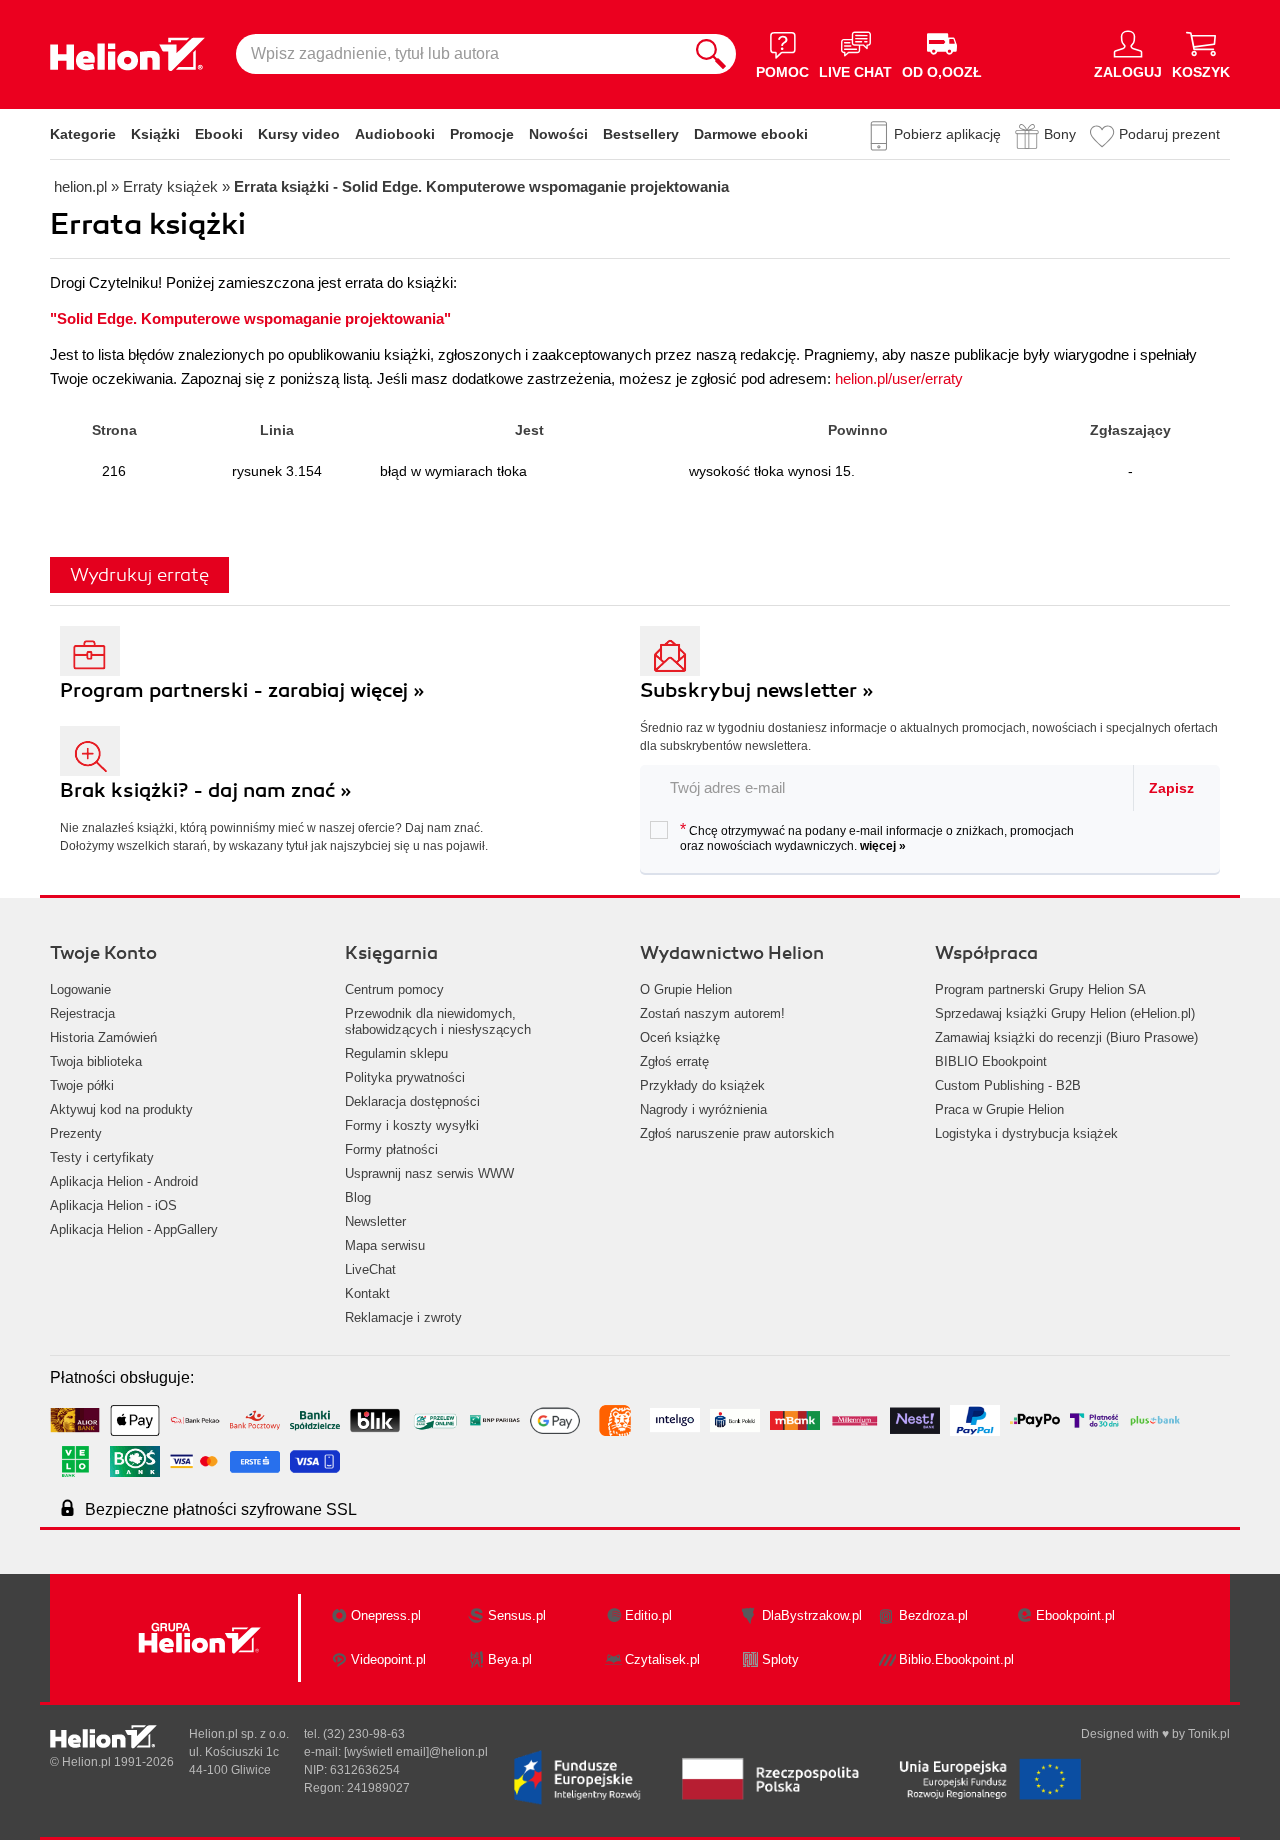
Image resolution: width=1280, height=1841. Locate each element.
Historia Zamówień (103, 1037)
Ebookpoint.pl (1075, 1615)
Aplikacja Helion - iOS (113, 1205)
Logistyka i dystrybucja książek (1026, 1133)
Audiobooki (395, 134)
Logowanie (80, 989)
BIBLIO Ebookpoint (991, 1061)
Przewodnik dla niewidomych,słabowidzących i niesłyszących (438, 1021)
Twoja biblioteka (96, 1061)
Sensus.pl (517, 1615)
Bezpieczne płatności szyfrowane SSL (221, 1509)
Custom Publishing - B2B (1008, 1085)
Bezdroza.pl (933, 1615)
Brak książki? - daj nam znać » (206, 790)
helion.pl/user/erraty (899, 378)
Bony (1060, 134)
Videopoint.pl (388, 1659)
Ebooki (219, 134)
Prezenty (76, 1133)
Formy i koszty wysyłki (412, 1125)
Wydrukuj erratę (139, 575)
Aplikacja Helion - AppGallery (134, 1229)
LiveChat (370, 1269)
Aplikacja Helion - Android (124, 1181)
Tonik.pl (1209, 1734)
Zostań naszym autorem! (712, 1013)
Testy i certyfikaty (102, 1157)
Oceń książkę (680, 1037)
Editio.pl (648, 1615)
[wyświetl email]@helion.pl (416, 1752)
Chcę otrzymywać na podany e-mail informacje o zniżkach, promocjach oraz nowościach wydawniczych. (877, 837)
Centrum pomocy (394, 989)
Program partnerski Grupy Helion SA (1040, 989)
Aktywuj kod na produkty (121, 1109)
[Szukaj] (711, 54)
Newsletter (375, 1221)
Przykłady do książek (702, 1085)
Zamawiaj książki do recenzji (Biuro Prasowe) (1066, 1037)
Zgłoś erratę (674, 1061)
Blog (358, 1197)
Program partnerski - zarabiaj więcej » (242, 690)
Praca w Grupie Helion (999, 1109)
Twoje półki (82, 1085)
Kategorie (83, 134)
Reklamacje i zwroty (403, 1317)
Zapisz (1171, 788)
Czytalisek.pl (662, 1659)
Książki (155, 134)
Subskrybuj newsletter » (757, 690)
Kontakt (367, 1293)
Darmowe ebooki (751, 134)
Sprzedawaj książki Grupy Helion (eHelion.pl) (1065, 1013)
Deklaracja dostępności (412, 1101)
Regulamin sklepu (396, 1053)
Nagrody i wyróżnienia (703, 1109)
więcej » (883, 846)
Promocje (482, 134)
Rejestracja (82, 1013)
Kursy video (299, 134)
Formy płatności (391, 1149)
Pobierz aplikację (947, 134)
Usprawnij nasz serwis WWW (429, 1173)
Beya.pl (510, 1659)
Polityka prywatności (405, 1077)
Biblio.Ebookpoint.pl (956, 1659)
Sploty (780, 1659)
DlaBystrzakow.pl (812, 1615)
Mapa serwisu (385, 1245)
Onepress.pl (386, 1615)
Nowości (558, 134)
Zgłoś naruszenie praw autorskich (737, 1133)
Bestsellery (641, 134)
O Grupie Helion (686, 989)
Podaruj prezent (1169, 134)
